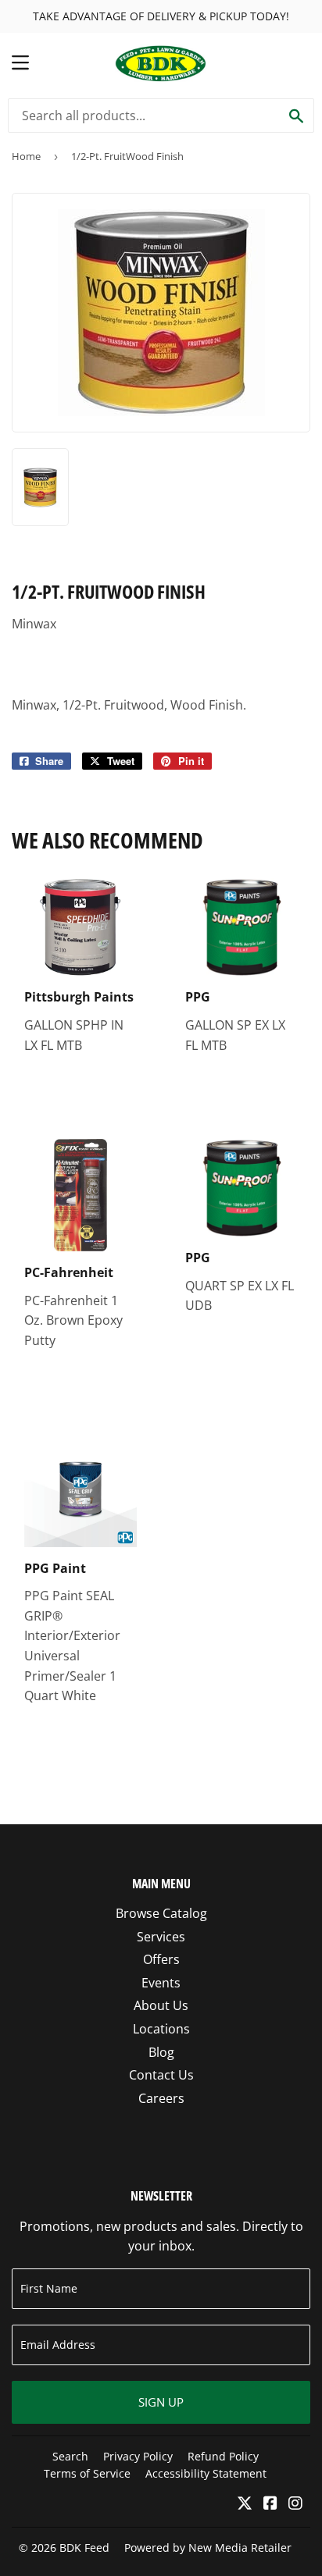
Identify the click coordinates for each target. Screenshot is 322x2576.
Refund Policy (223, 2456)
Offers (161, 1959)
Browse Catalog (161, 1913)
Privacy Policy (138, 2456)
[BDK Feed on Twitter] (245, 2504)
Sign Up (161, 2402)
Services (161, 1937)
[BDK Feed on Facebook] (270, 2504)
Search (70, 2456)
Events (161, 1983)
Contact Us (161, 2075)
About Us (161, 2005)
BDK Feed (84, 2548)
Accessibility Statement (206, 2473)
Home (26, 156)
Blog (161, 2052)
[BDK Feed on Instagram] (295, 2504)
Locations (161, 2029)
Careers (161, 2098)
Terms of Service (87, 2473)
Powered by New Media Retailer (208, 2548)
